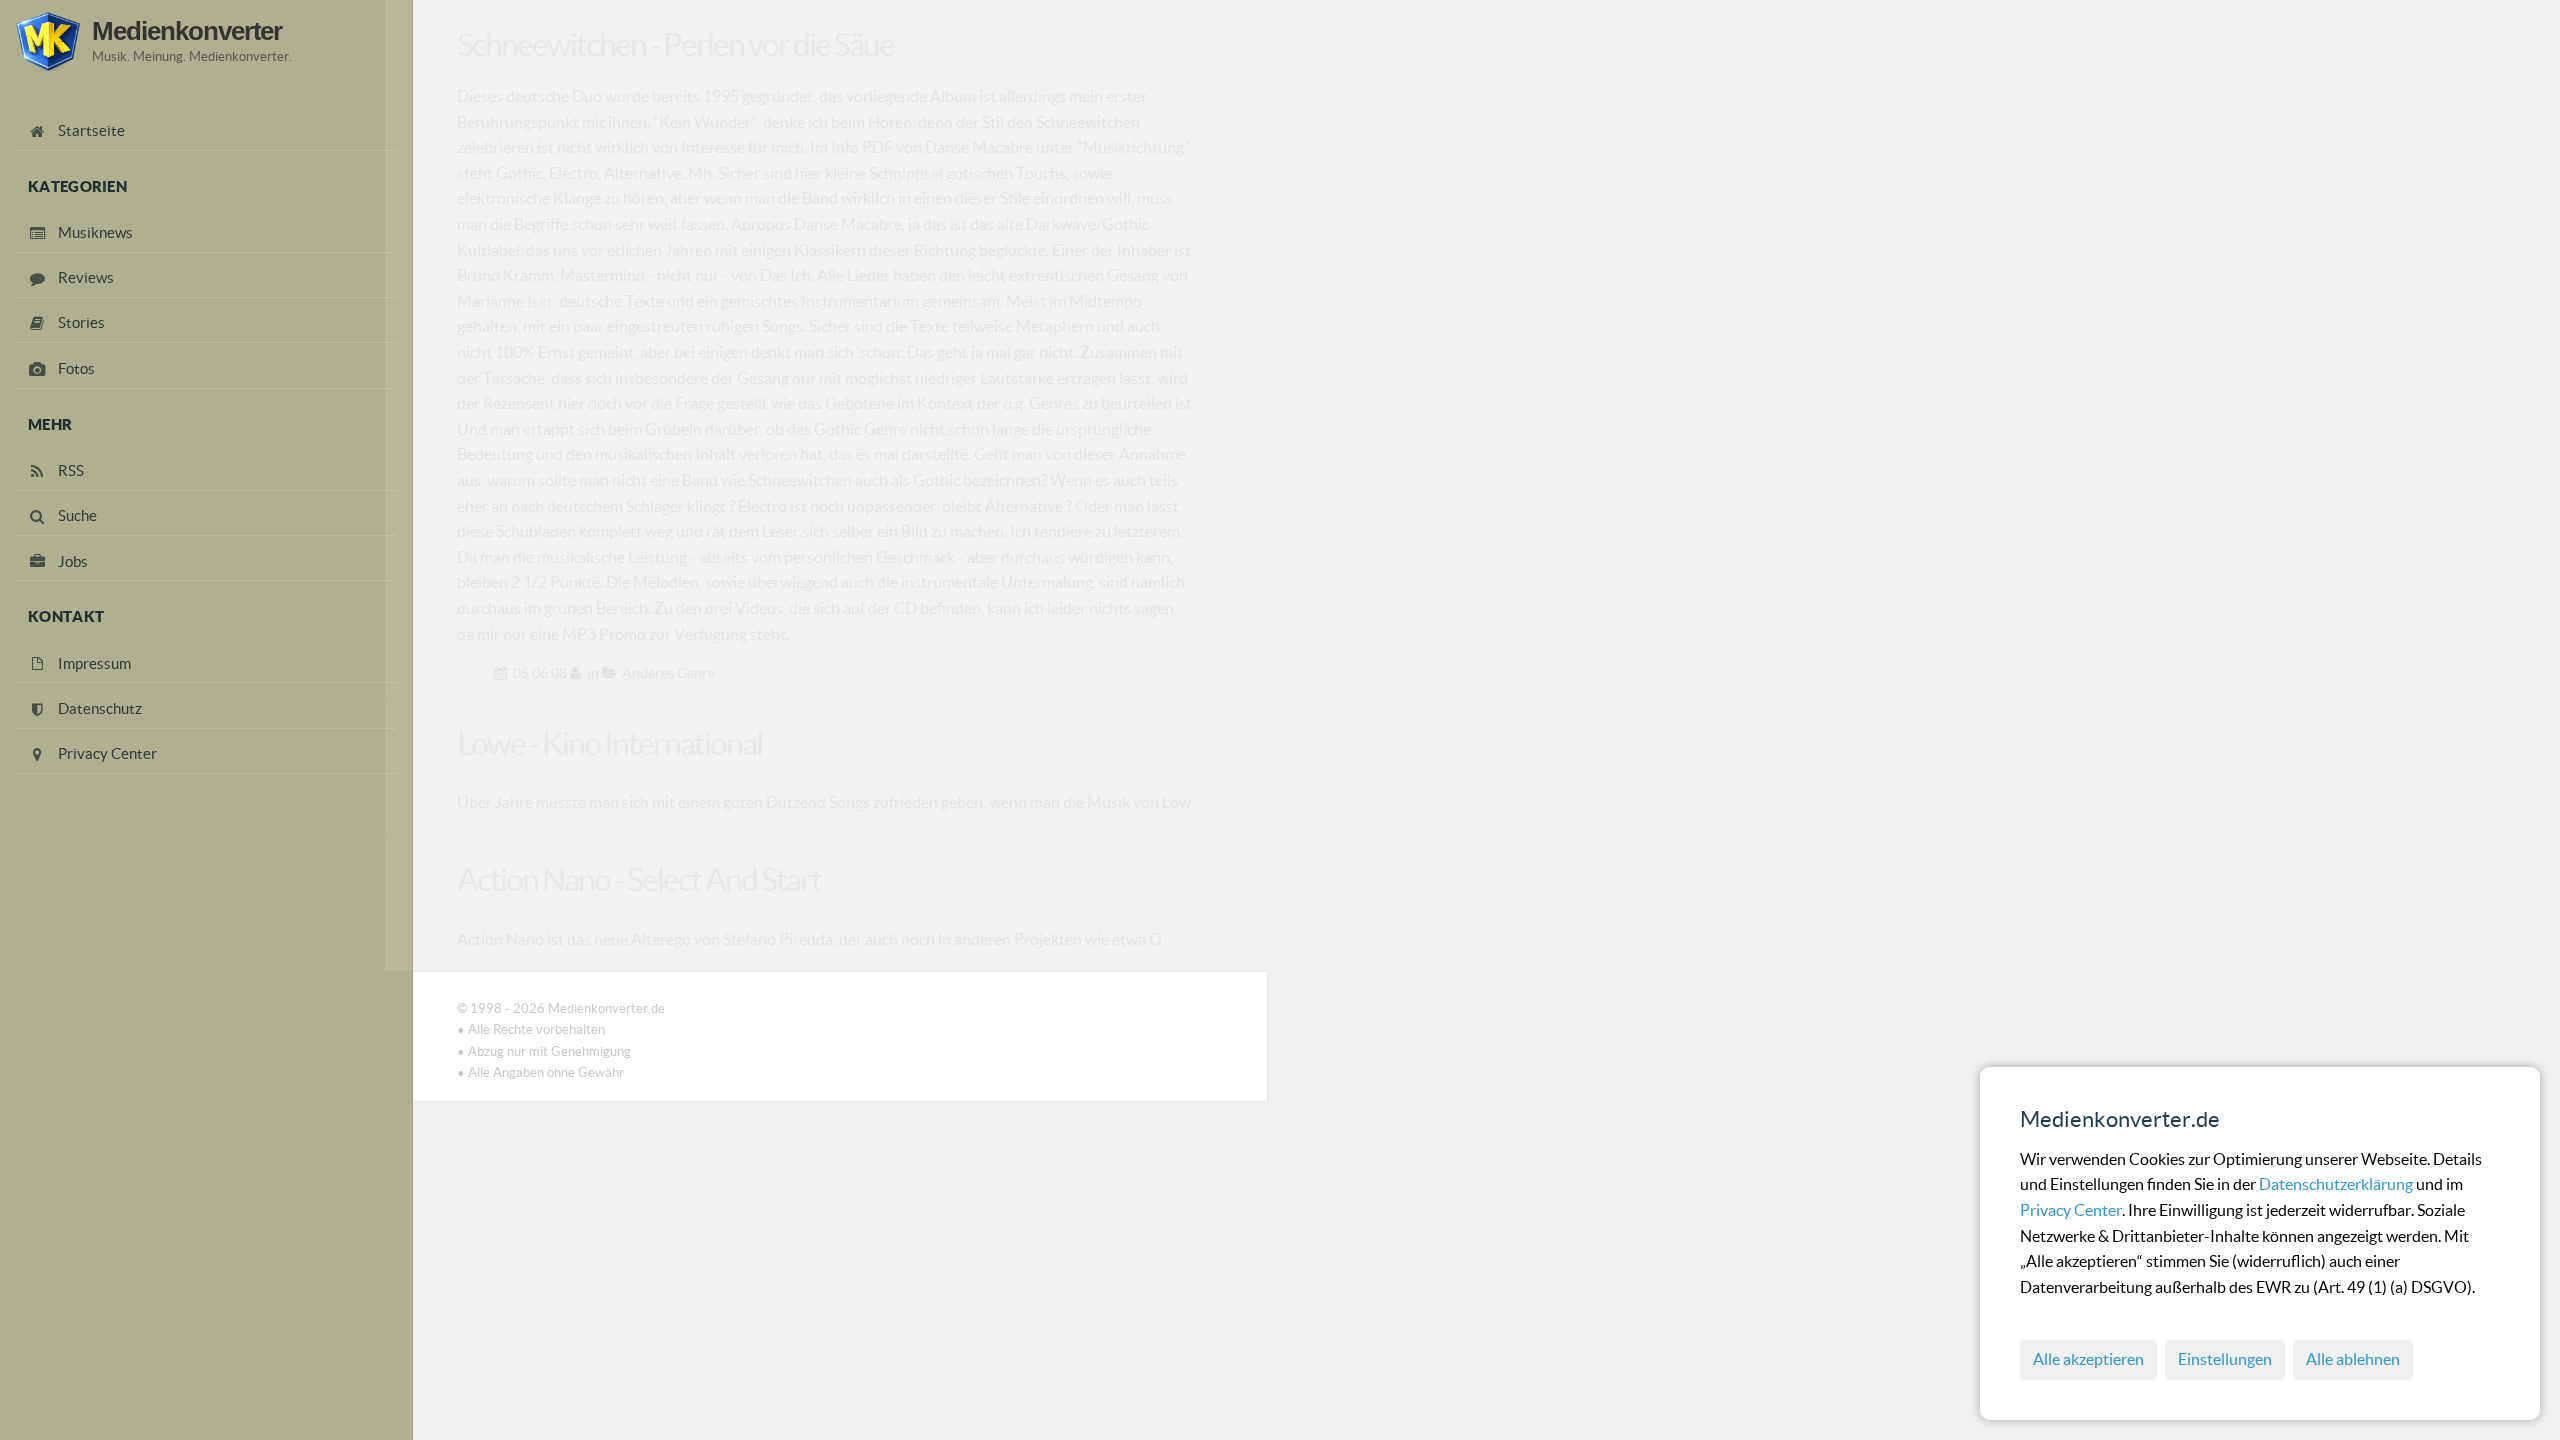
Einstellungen (2225, 1359)
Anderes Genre (668, 673)
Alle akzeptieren (2088, 1359)
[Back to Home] (48, 41)
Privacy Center (2071, 1210)
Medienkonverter (187, 31)
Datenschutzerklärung (2337, 1184)
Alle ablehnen (2353, 1359)
